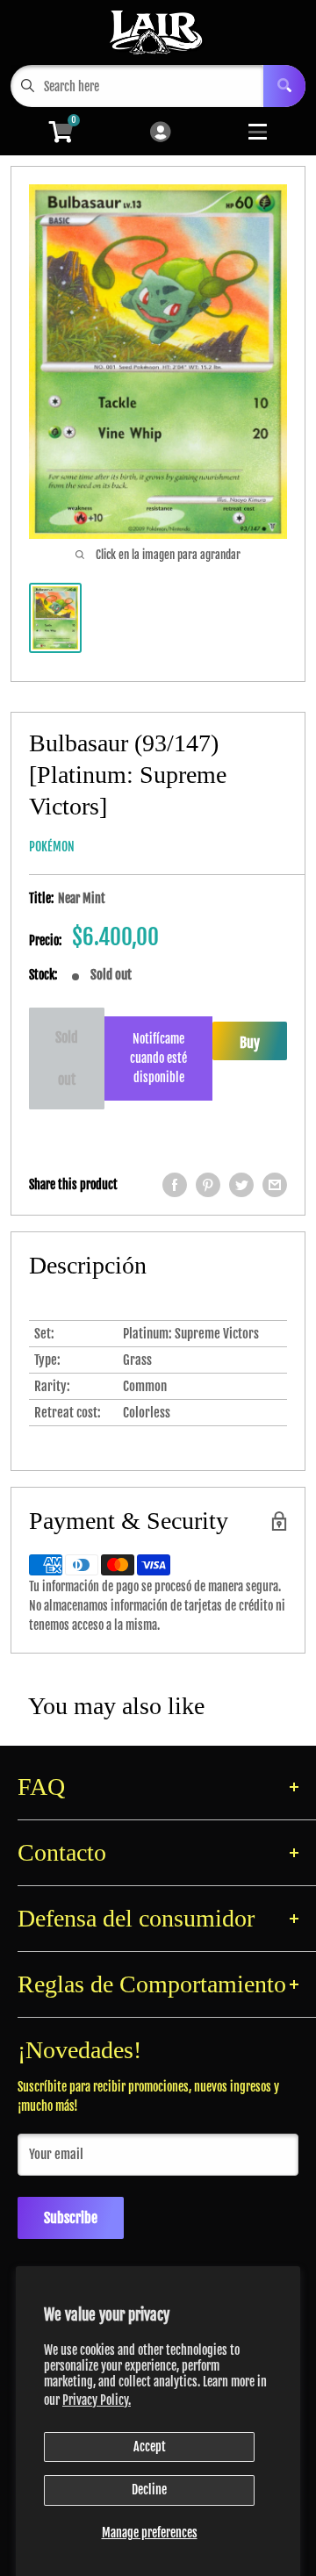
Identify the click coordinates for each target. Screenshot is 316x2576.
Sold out (67, 1058)
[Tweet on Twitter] (241, 1185)
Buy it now (250, 1047)
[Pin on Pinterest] (208, 1185)
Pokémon (52, 847)
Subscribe (71, 2218)
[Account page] (160, 133)
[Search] (284, 86)
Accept (150, 2447)
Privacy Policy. (97, 2400)
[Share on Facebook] (175, 1185)
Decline (149, 2490)
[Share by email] (275, 1185)
